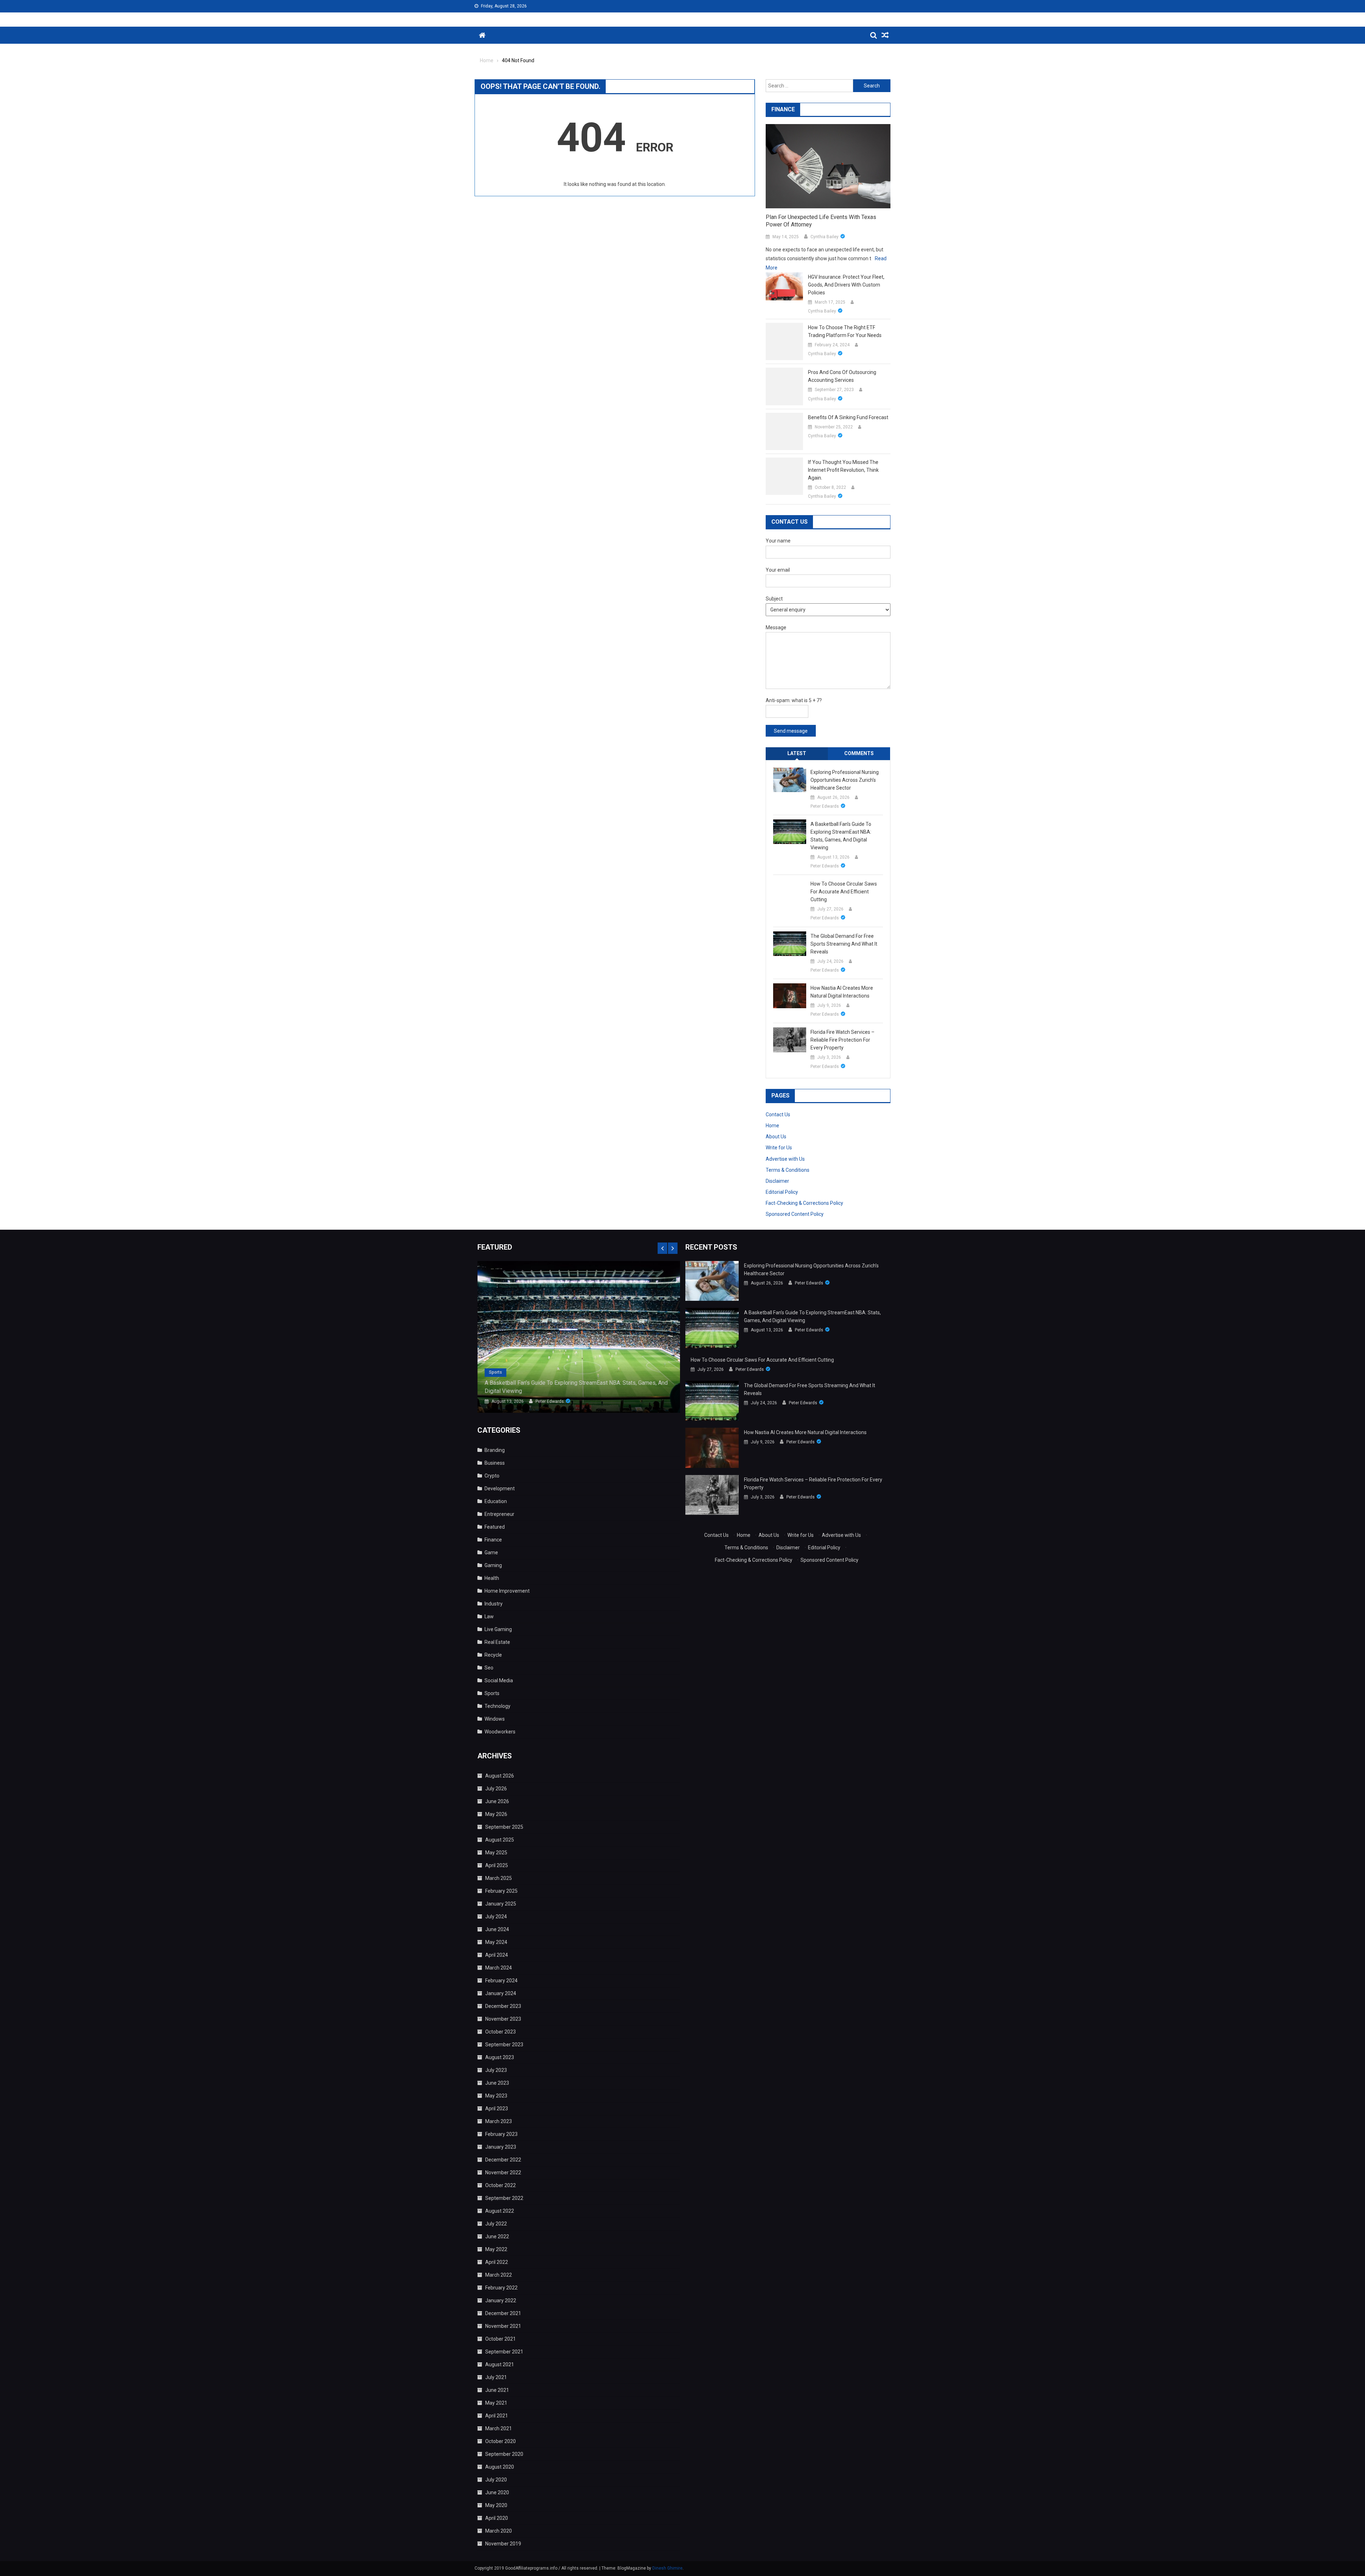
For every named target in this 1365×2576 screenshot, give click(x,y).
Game (491, 1552)
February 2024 (501, 1981)
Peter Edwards (825, 806)
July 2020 (496, 2480)
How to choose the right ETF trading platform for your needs (845, 331)
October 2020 (500, 2441)
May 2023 (496, 2096)
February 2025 (501, 1891)
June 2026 (497, 1801)
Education (496, 1501)
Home (772, 1126)
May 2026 (496, 1814)
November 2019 (503, 2544)
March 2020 (499, 2531)
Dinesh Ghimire (667, 2568)
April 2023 (497, 2109)
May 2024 (496, 1942)
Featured (495, 1527)
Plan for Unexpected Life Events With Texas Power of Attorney (821, 221)
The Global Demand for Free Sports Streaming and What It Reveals (844, 944)
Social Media (499, 1680)
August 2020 (500, 2467)
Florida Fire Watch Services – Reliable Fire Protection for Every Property (842, 1040)
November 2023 (503, 2019)
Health (492, 1578)
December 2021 (503, 2313)
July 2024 (496, 1917)
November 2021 (503, 2326)
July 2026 (496, 1789)
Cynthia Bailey (825, 237)
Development (500, 1489)
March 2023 (499, 2121)
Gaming (493, 1565)
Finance (493, 1540)
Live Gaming (498, 1629)
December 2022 (503, 2160)
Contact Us (778, 1115)
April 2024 (497, 1955)
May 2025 (496, 1853)
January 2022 (501, 2300)
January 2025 (501, 1904)
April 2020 (497, 2518)
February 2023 (501, 2134)
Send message (791, 731)
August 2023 (500, 2057)
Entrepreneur (499, 1514)
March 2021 (499, 2428)
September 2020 (504, 2454)
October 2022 (500, 2185)
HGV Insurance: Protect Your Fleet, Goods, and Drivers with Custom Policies (846, 285)
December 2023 (503, 2006)
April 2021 (497, 2416)
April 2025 (497, 1865)
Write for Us (779, 1148)
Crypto (492, 1476)
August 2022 (500, 2211)
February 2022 (501, 2288)
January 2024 (501, 1993)
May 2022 (496, 2249)
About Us (776, 1137)
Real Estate (497, 1642)
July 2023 (496, 2070)
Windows (495, 1719)
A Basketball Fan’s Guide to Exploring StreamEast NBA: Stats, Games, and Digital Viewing (841, 836)
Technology (497, 1706)
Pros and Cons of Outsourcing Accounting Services (842, 376)
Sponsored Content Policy (795, 1214)
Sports (495, 1372)
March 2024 (499, 1968)
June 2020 (497, 2492)
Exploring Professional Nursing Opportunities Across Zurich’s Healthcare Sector (845, 780)
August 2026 (500, 1776)
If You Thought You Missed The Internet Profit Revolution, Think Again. (843, 470)
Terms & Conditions (788, 1170)
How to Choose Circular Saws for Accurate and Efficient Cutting (844, 892)
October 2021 (500, 2339)
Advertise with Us (785, 1159)
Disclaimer (777, 1181)
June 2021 (497, 2390)
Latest (797, 753)
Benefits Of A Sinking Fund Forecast (848, 417)
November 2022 (503, 2173)
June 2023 (497, 2083)
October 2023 (500, 2032)
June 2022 (497, 2236)
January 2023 (501, 2147)
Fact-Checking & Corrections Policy (804, 1203)
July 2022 (496, 2224)
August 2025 (500, 1840)
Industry (494, 1604)
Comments (859, 753)
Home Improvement (507, 1591)
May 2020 (496, 2505)
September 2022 (504, 2198)
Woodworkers (500, 1732)
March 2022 (499, 2275)
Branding (495, 1450)
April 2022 (497, 2262)
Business (495, 1463)
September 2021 (504, 2352)
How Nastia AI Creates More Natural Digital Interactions (842, 992)
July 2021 (496, 2377)
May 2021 (496, 2403)
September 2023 (504, 2045)
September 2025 (504, 1827)
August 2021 (500, 2364)
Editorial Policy (782, 1192)
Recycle (493, 1655)
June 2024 (497, 1929)
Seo (489, 1668)
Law (489, 1616)
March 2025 (499, 1878)
